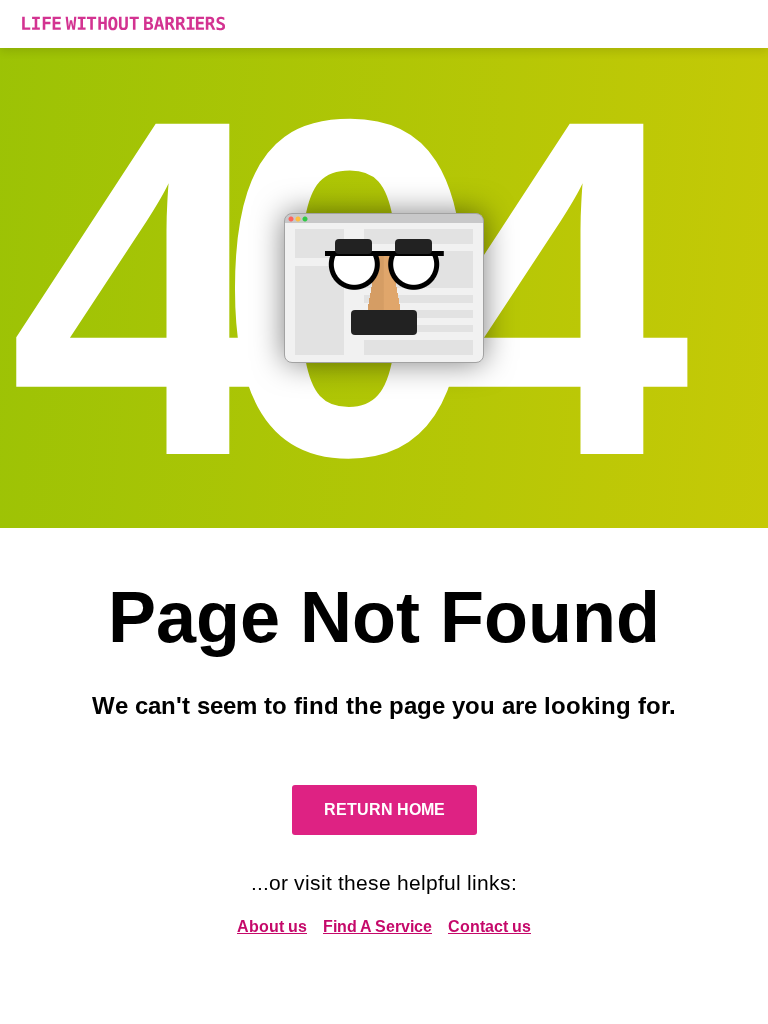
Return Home (384, 809)
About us (272, 926)
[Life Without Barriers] (384, 24)
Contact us (489, 926)
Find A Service (377, 926)
